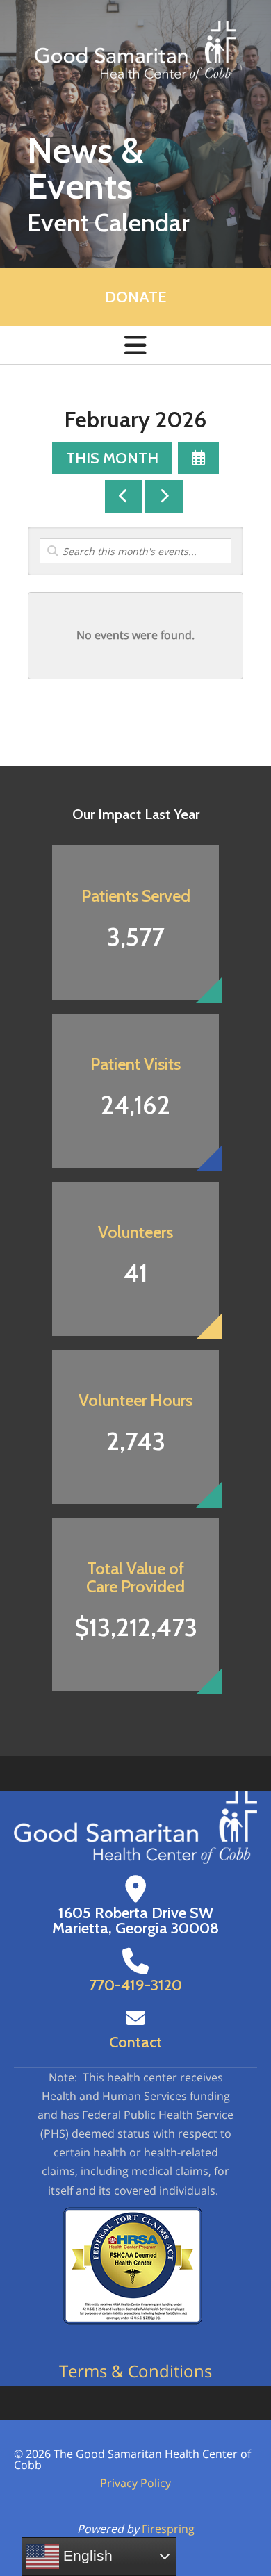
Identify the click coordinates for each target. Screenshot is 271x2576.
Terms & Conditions (135, 2371)
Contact (135, 2042)
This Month (112, 458)
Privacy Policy (135, 2483)
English (86, 2556)
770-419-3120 (135, 1985)
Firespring (168, 2529)
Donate (135, 297)
